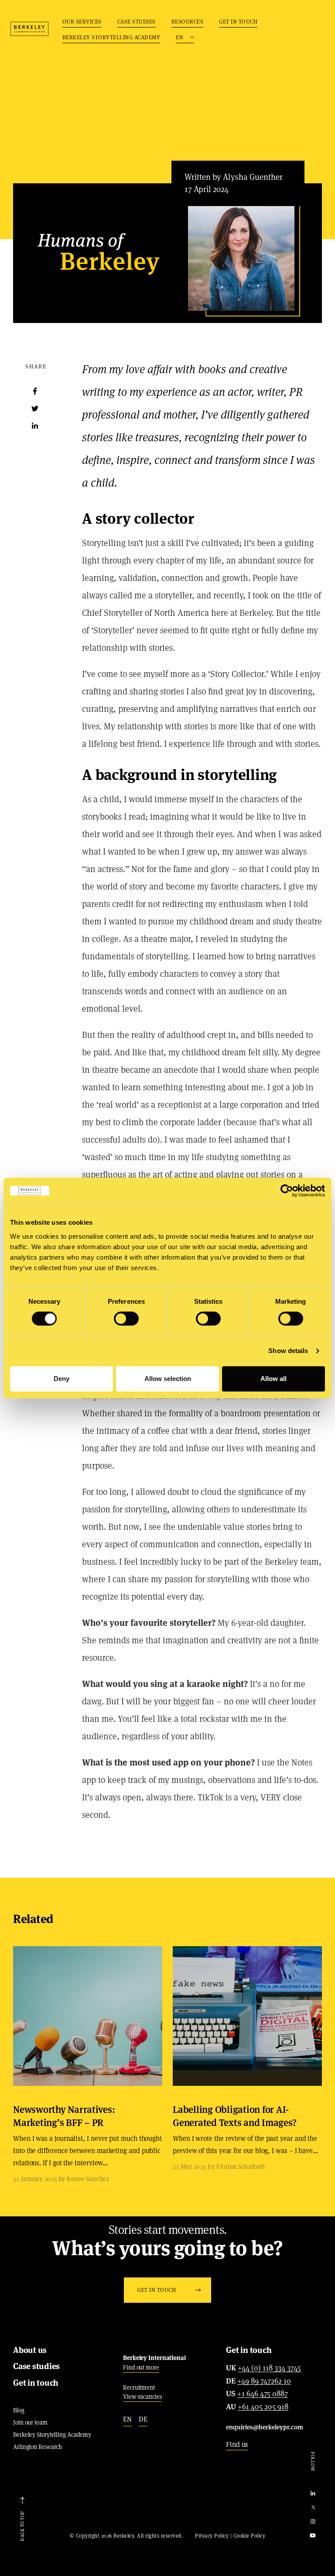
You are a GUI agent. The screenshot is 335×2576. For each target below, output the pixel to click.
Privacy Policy (212, 2536)
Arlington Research (38, 2447)
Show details (288, 1351)
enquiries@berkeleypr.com (265, 2427)
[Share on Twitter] (35, 409)
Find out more (141, 2367)
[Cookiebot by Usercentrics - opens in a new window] (287, 1191)
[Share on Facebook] (35, 391)
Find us (237, 2444)
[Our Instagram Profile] (313, 2522)
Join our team (30, 2422)
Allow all (273, 1379)
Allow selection (168, 1379)
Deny (62, 1379)
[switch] (126, 1319)
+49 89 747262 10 (264, 2381)
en (127, 2419)
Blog (19, 2410)
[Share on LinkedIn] (35, 426)
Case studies (137, 22)
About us (30, 2350)
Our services (82, 22)
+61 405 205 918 (263, 2407)
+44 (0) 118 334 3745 (269, 2368)
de (143, 2419)
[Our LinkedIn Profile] (313, 2494)
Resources (188, 22)
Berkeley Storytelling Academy (111, 37)
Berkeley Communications (29, 29)
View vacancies (143, 2397)
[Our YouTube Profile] (313, 2536)
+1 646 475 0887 (263, 2394)
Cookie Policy (250, 2536)
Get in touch (238, 22)
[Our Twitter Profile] (313, 2508)
